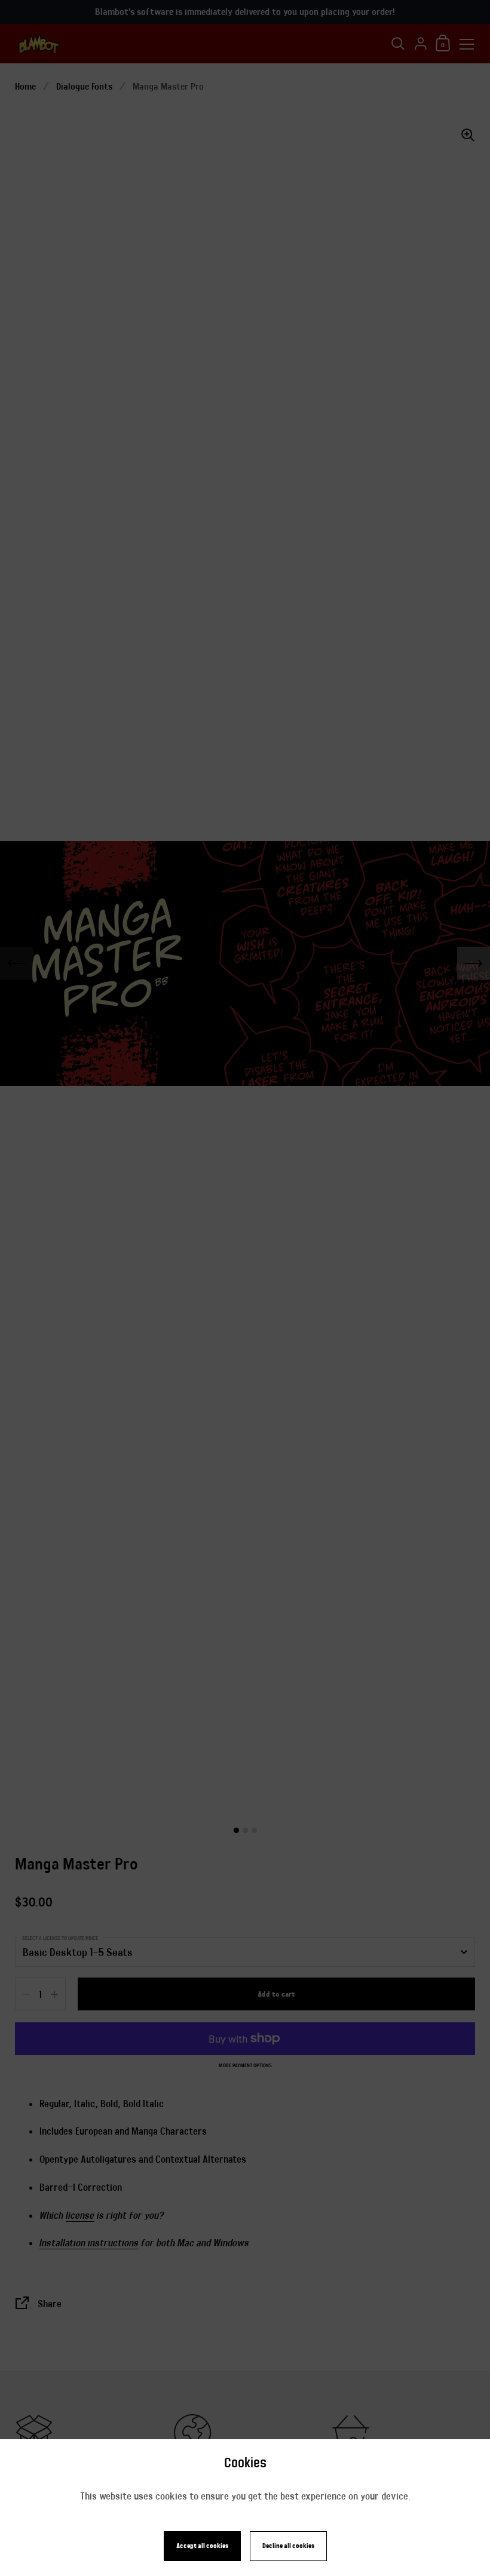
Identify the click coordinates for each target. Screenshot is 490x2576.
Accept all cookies (202, 2546)
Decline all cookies (288, 2546)
